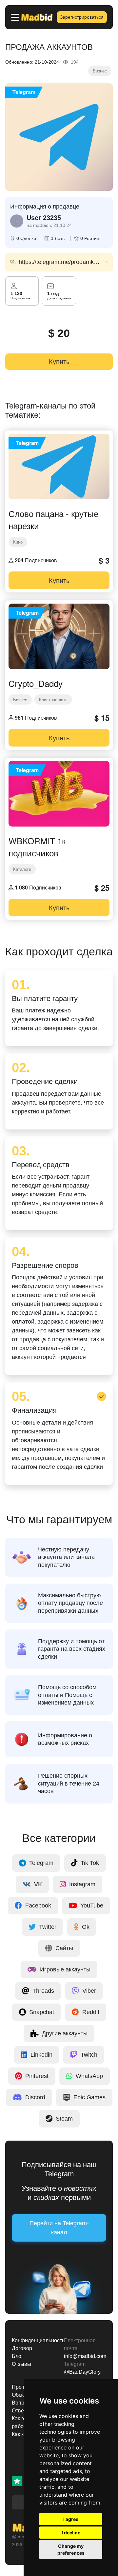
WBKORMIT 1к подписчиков (37, 847)
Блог (18, 2356)
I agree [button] (71, 2519)
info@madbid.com (85, 2356)
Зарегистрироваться (82, 17)
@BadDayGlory (82, 2372)
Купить (59, 362)
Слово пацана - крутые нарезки (53, 519)
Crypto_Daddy (36, 683)
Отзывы (21, 2364)
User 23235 (44, 218)
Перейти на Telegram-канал (59, 2228)
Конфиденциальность (33, 2340)
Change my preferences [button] (71, 2549)
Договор (22, 2348)
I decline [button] (71, 2533)
